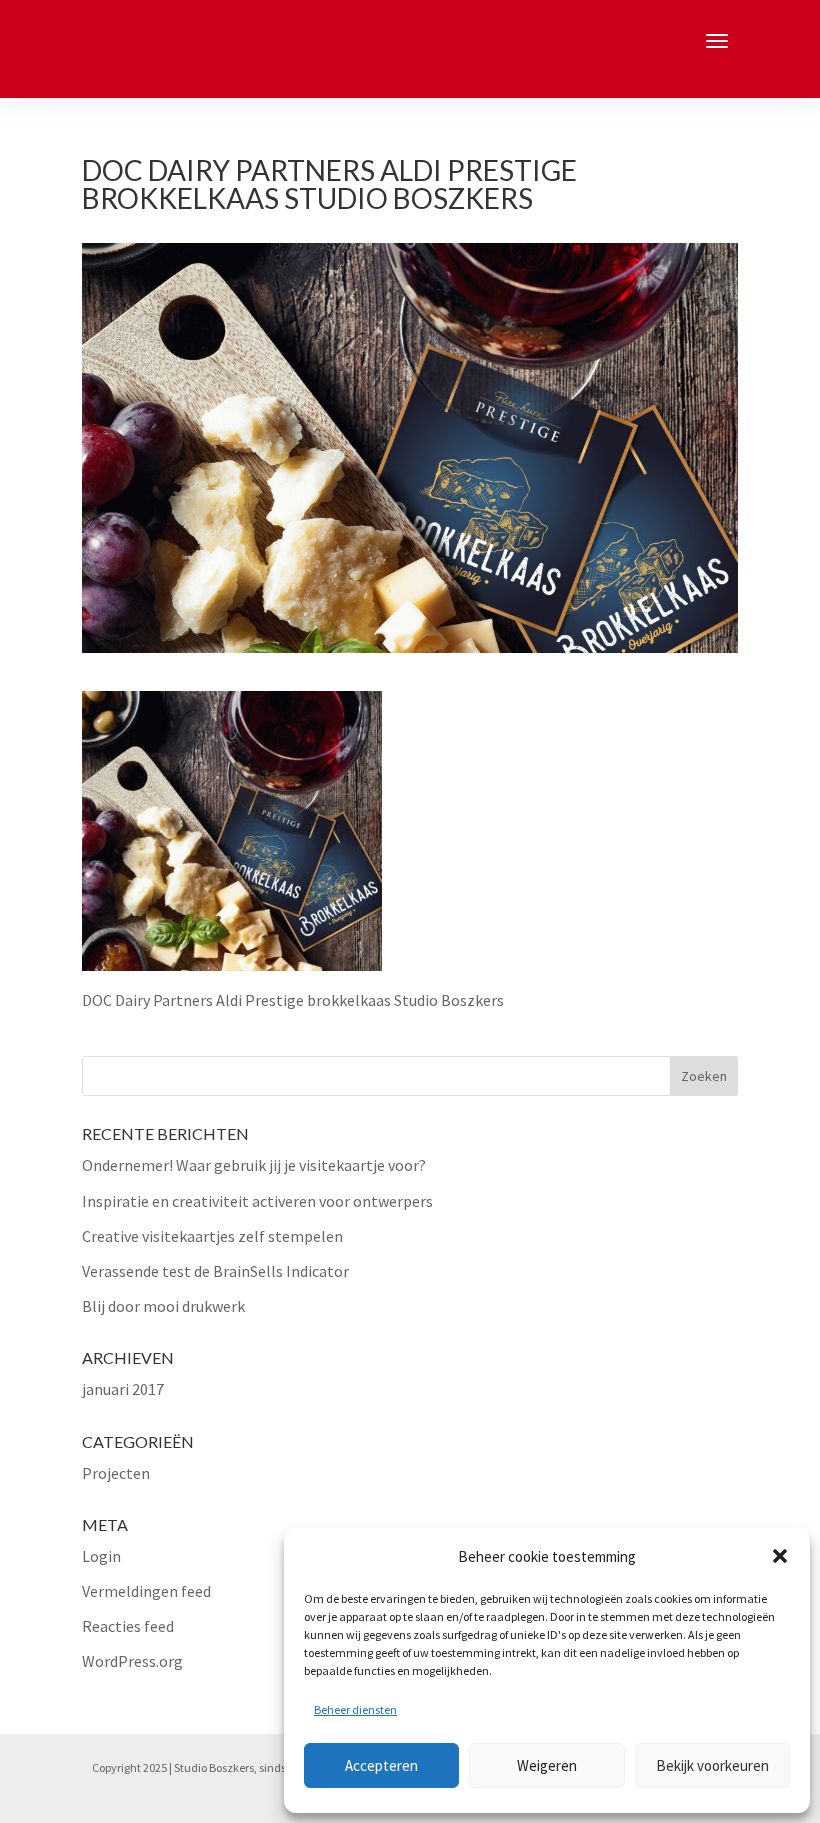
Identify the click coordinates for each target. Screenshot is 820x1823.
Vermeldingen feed (146, 1591)
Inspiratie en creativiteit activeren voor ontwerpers (257, 1201)
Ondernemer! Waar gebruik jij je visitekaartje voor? (254, 1165)
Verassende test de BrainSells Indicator (215, 1271)
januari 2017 (123, 1389)
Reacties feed (128, 1626)
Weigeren (547, 1765)
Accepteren (381, 1765)
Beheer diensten (355, 1709)
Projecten (116, 1473)
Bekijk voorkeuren (712, 1765)
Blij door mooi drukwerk (163, 1306)
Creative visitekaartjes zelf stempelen (212, 1236)
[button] (780, 1556)
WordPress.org (132, 1661)
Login (101, 1556)
